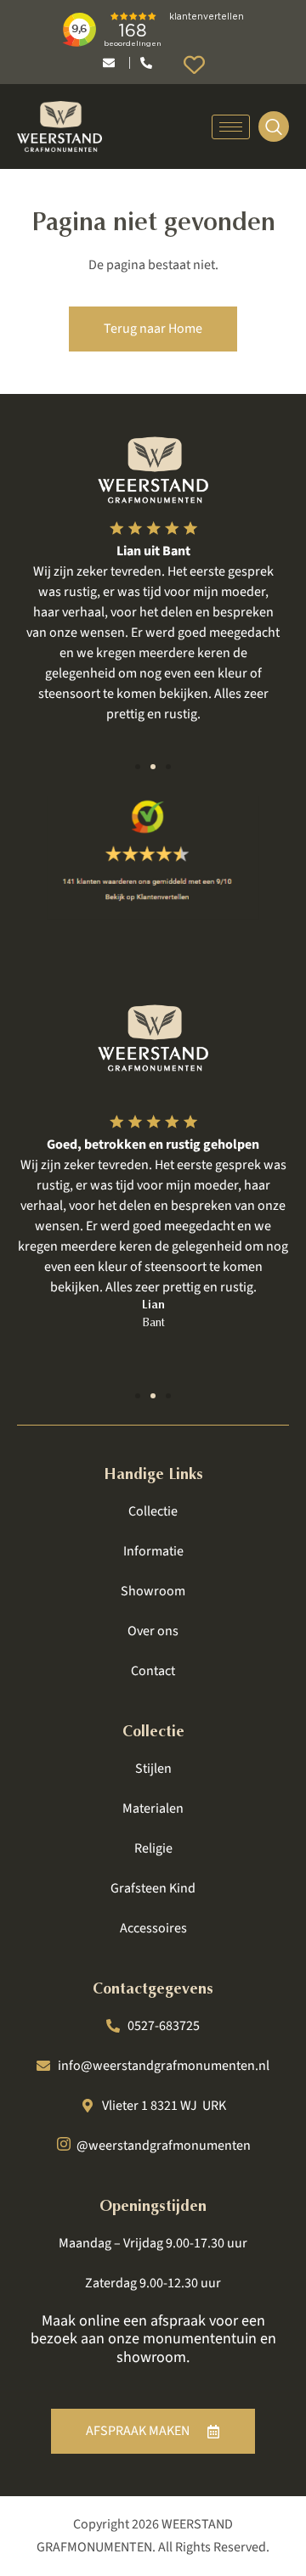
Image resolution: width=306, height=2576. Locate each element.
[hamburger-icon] (231, 127)
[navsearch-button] (274, 127)
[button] (138, 767)
